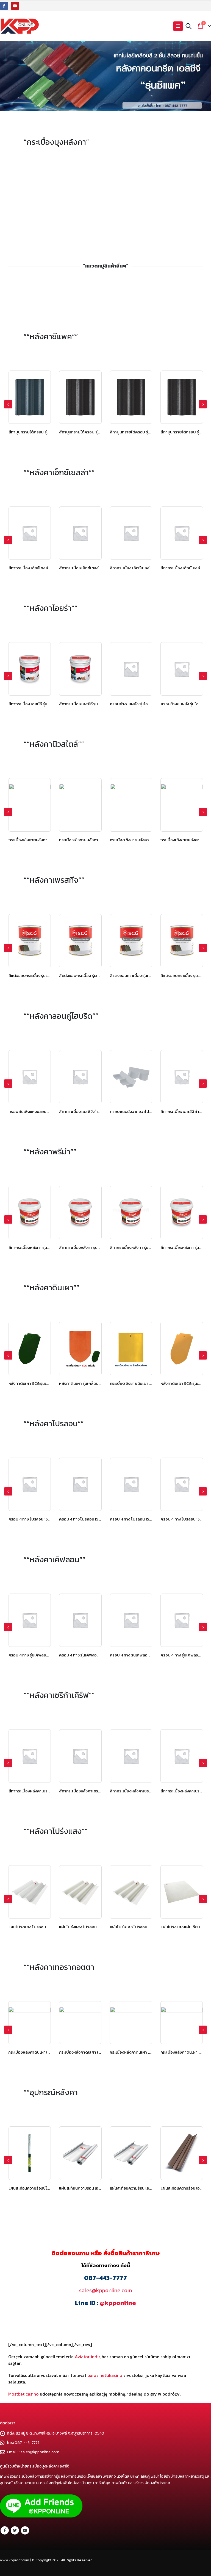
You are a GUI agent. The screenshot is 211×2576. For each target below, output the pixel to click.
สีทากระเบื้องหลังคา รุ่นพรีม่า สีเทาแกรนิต (43, 1247)
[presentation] (8, 404)
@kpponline (118, 2303)
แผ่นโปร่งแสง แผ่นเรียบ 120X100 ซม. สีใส (145, 1927)
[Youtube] (15, 6)
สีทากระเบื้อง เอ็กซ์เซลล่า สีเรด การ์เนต (91, 568)
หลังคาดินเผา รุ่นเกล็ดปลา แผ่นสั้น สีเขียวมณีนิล (49, 1383)
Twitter (15, 2530)
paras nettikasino (105, 2375)
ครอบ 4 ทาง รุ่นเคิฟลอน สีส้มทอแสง (39, 1655)
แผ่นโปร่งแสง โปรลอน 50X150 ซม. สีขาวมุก (45, 1927)
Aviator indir (87, 2357)
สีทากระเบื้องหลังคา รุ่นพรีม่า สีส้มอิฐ (141, 1247)
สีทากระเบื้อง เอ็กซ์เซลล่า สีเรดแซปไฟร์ (41, 568)
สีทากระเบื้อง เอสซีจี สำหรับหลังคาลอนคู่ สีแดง (149, 1111)
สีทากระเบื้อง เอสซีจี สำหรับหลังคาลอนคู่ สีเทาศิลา (50, 1111)
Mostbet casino (23, 2394)
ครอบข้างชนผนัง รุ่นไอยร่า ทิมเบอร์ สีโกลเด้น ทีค (100, 704)
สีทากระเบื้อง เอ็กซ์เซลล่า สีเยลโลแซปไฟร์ (144, 568)
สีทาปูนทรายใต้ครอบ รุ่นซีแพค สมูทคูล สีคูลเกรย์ (100, 432)
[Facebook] (4, 6)
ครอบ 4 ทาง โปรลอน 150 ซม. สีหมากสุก (92, 1519)
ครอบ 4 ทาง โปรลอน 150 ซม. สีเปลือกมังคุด (45, 1519)
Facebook (5, 2530)
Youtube (25, 2530)
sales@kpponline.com (105, 2290)
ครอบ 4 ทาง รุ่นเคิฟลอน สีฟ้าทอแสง (140, 1655)
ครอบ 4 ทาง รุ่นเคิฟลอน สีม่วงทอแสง (90, 1655)
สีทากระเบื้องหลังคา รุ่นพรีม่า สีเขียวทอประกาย (98, 1247)
